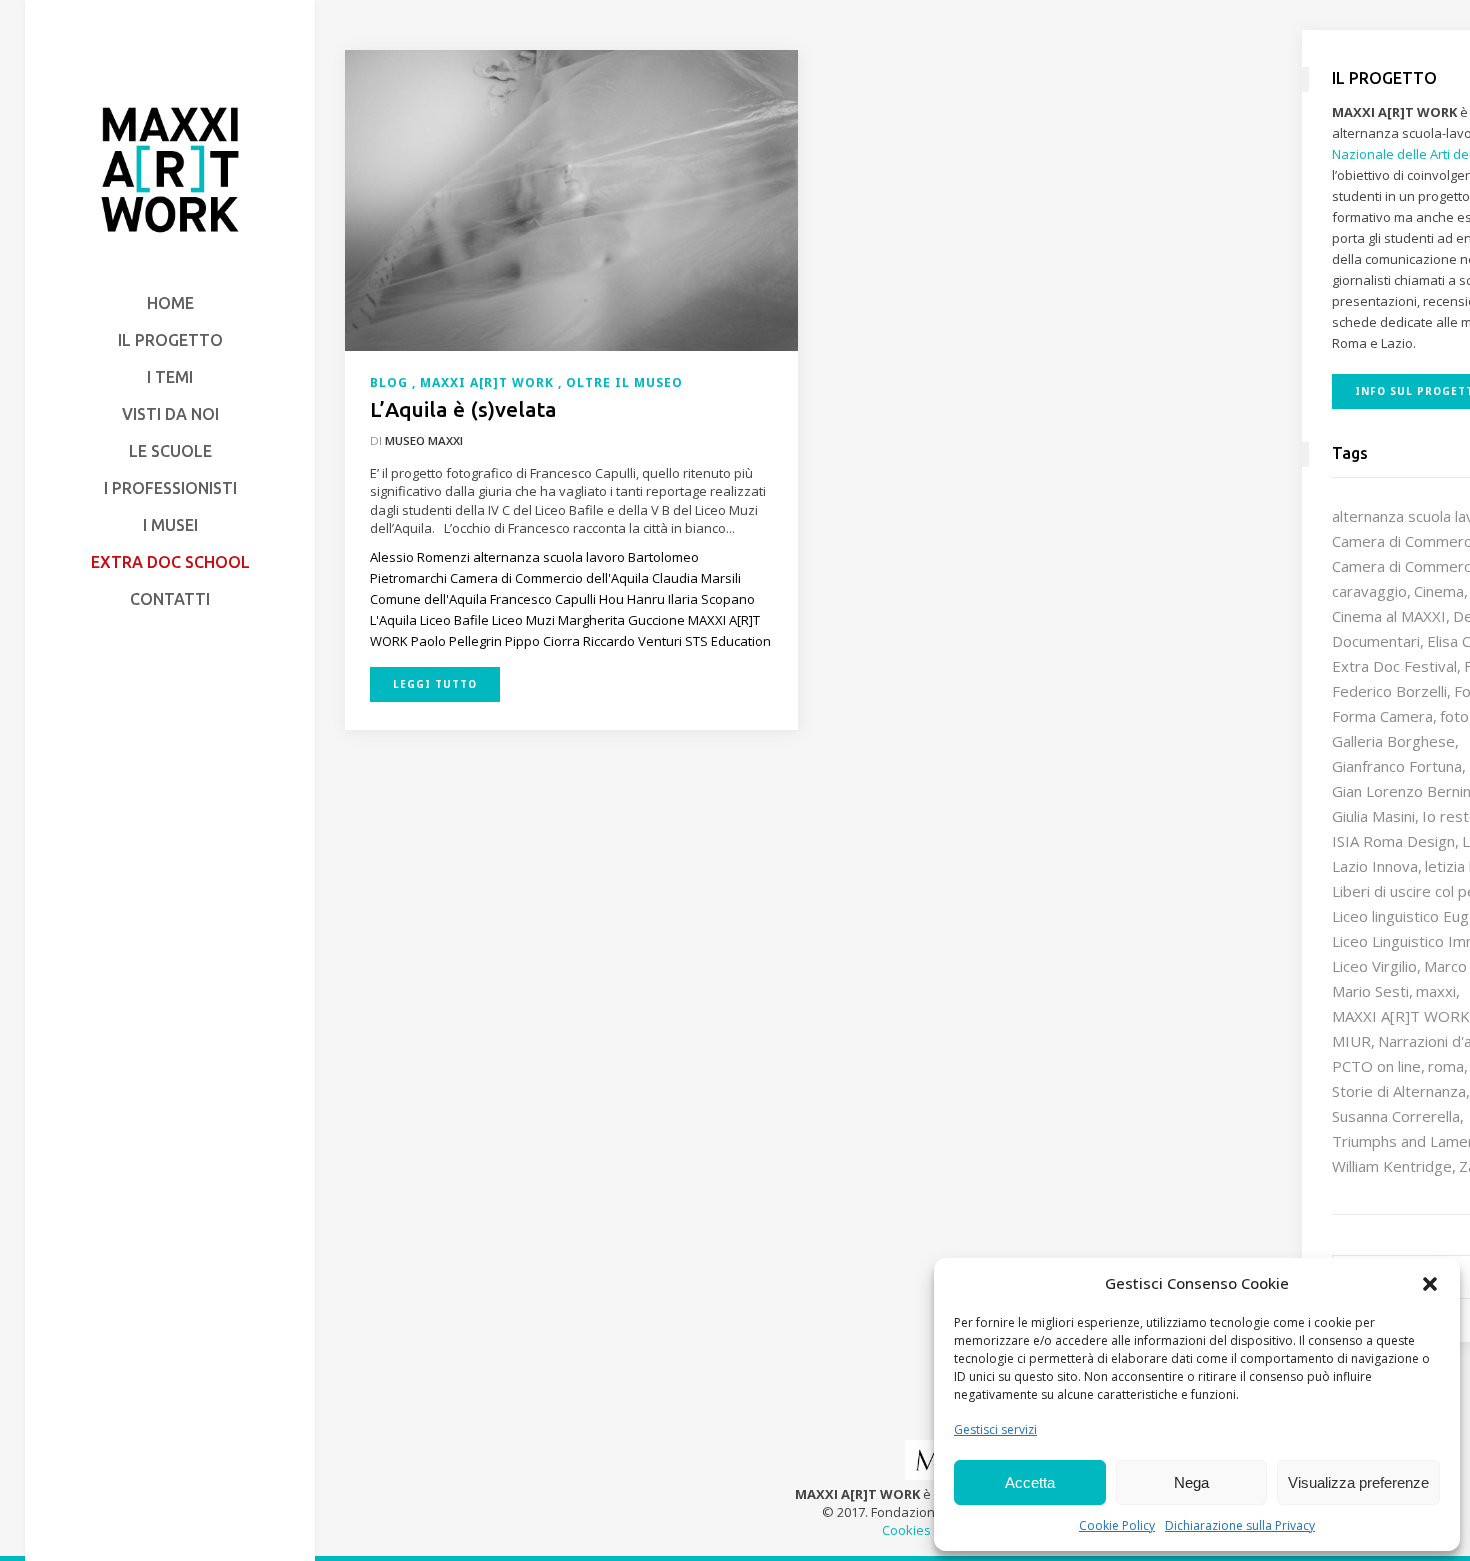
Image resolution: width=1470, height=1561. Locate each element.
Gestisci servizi (995, 1429)
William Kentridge (1392, 1166)
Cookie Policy (1117, 1525)
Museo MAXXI (424, 440)
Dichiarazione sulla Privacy (1240, 1525)
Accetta (1030, 1482)
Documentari (1376, 641)
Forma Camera (1382, 716)
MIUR (1351, 1041)
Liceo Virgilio (1374, 966)
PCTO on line (1376, 1066)
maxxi (1436, 991)
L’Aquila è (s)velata (463, 409)
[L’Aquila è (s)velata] (571, 199)
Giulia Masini (1373, 816)
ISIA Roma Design (1393, 841)
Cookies (906, 1530)
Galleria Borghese (1393, 741)
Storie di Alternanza (1399, 1091)
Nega (1191, 1482)
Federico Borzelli (1389, 691)
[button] (1430, 1284)
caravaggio (1369, 591)
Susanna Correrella (1396, 1116)
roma (1446, 1066)
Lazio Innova (1375, 866)
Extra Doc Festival (1394, 666)
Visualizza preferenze (1358, 1482)
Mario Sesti (1370, 991)
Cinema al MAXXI (1389, 616)
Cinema (1439, 591)
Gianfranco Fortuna (1397, 766)
